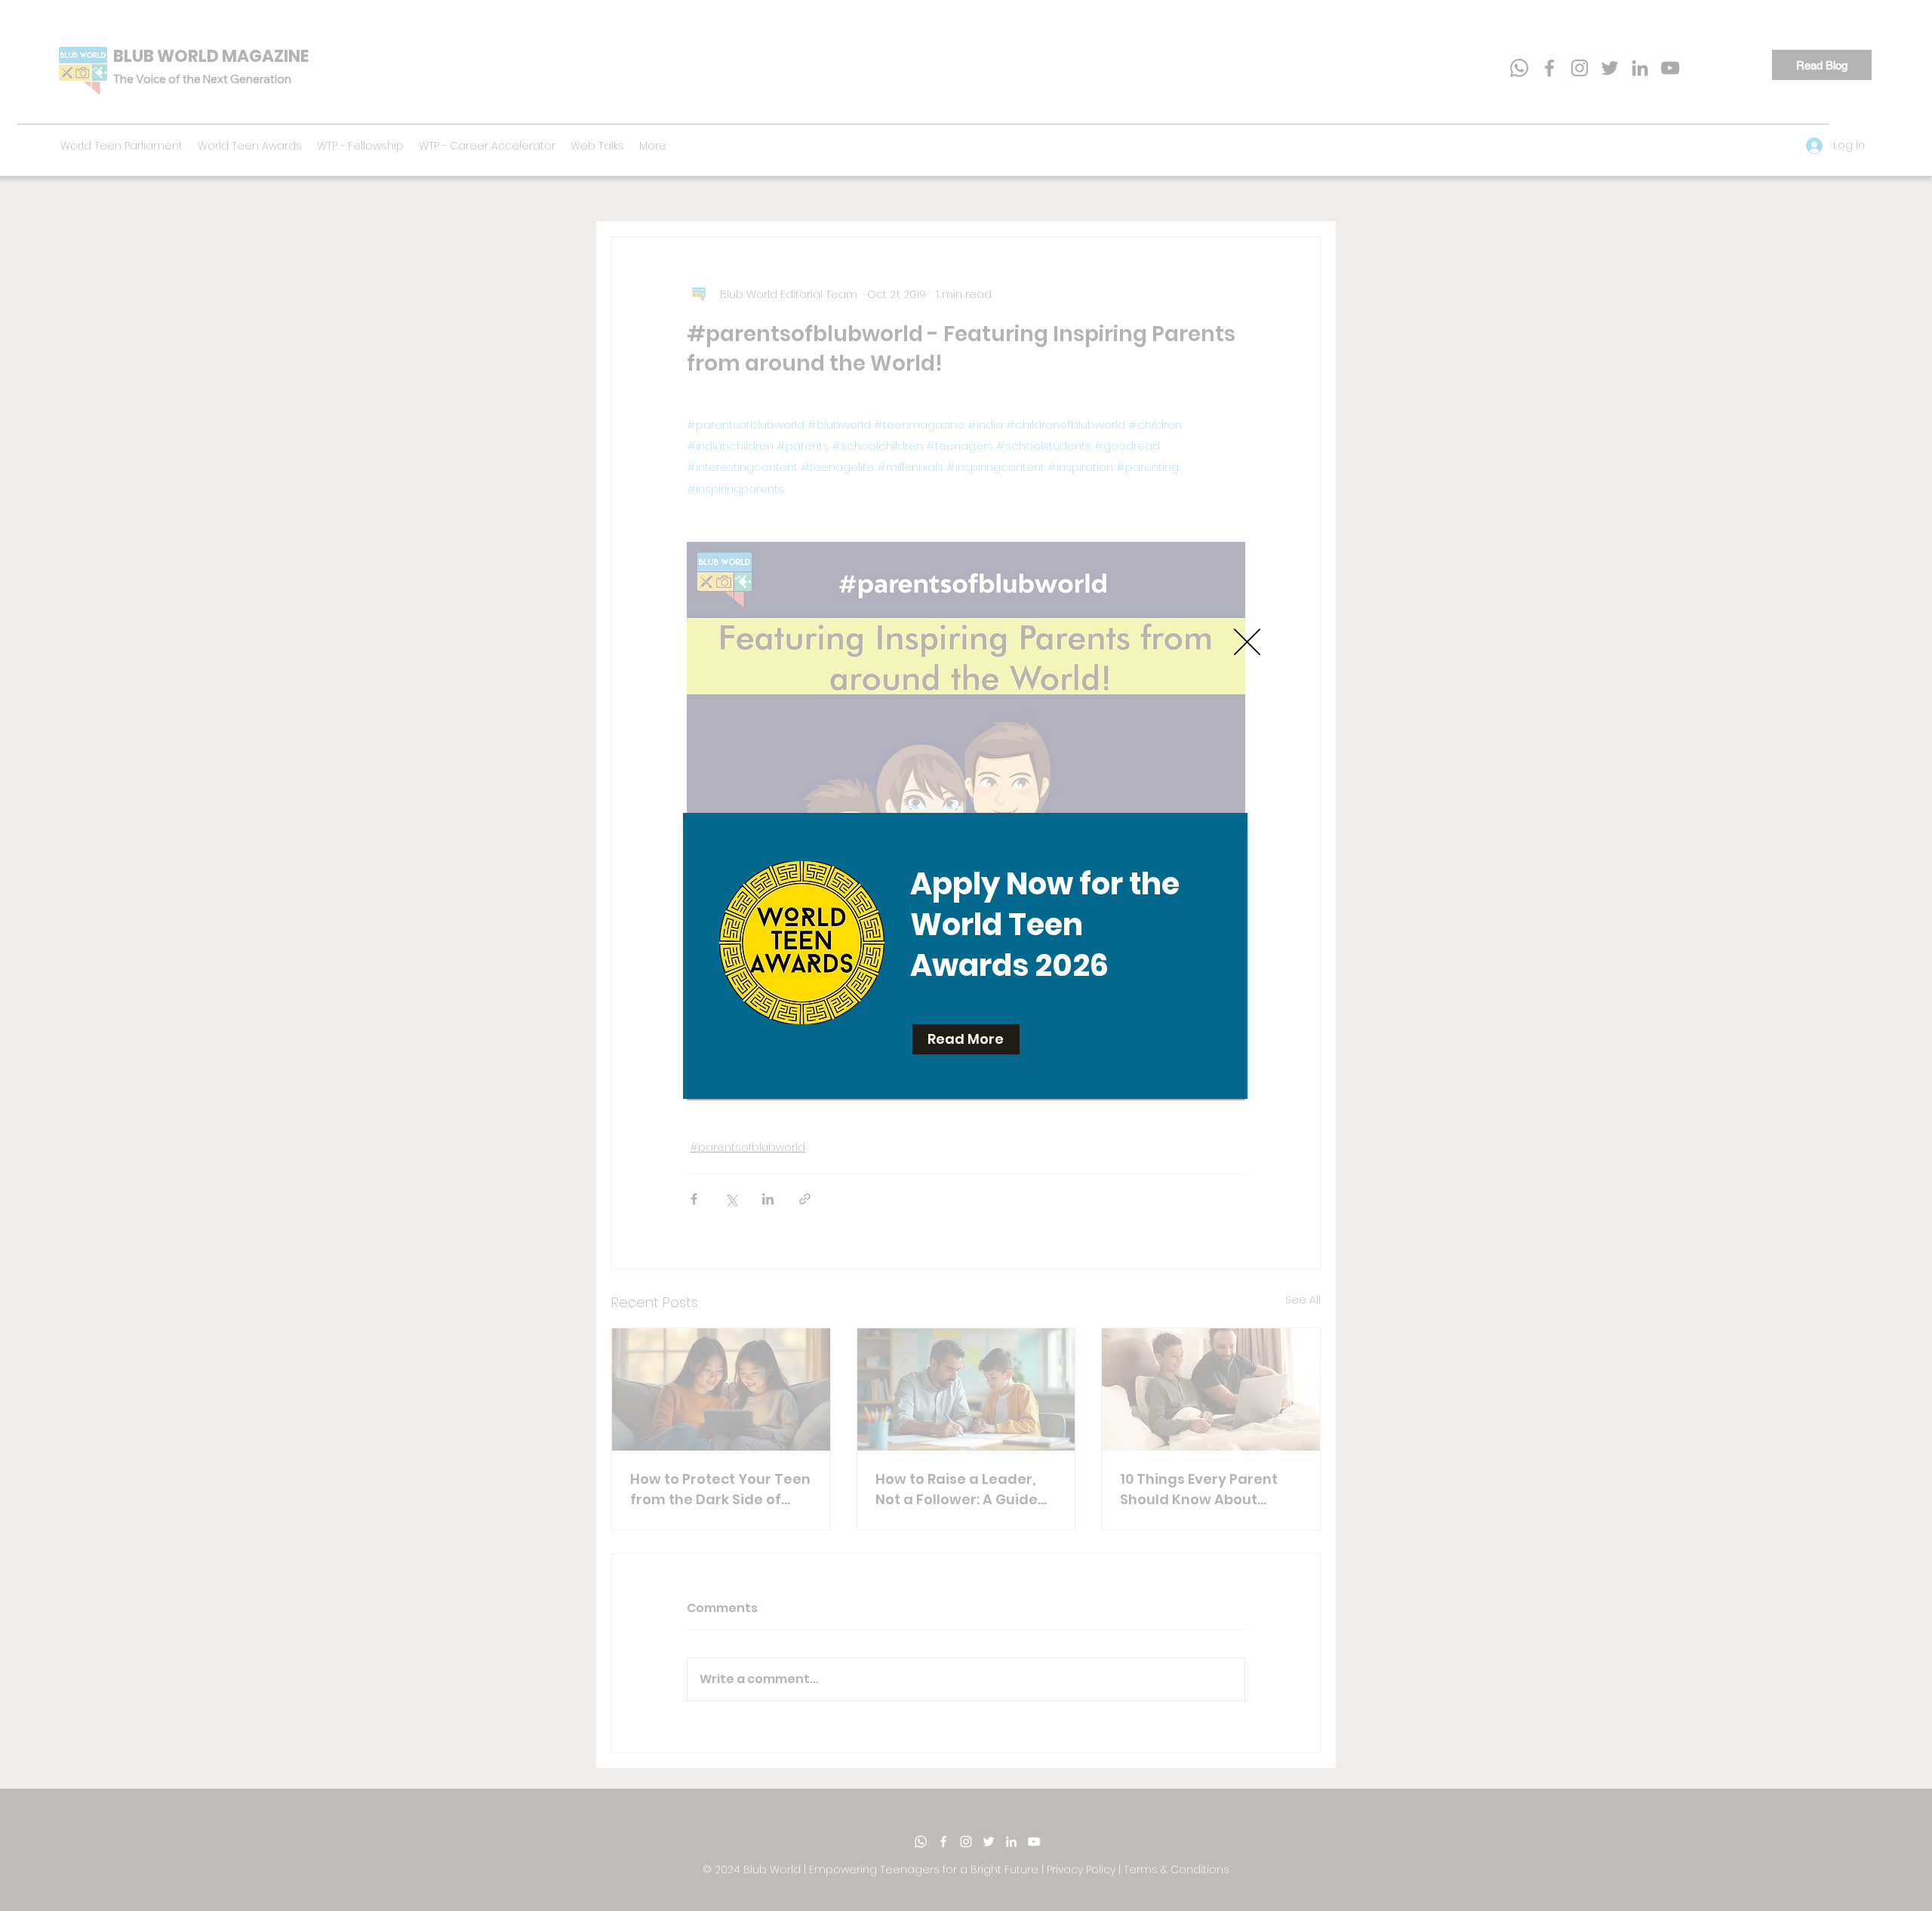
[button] (1247, 642)
